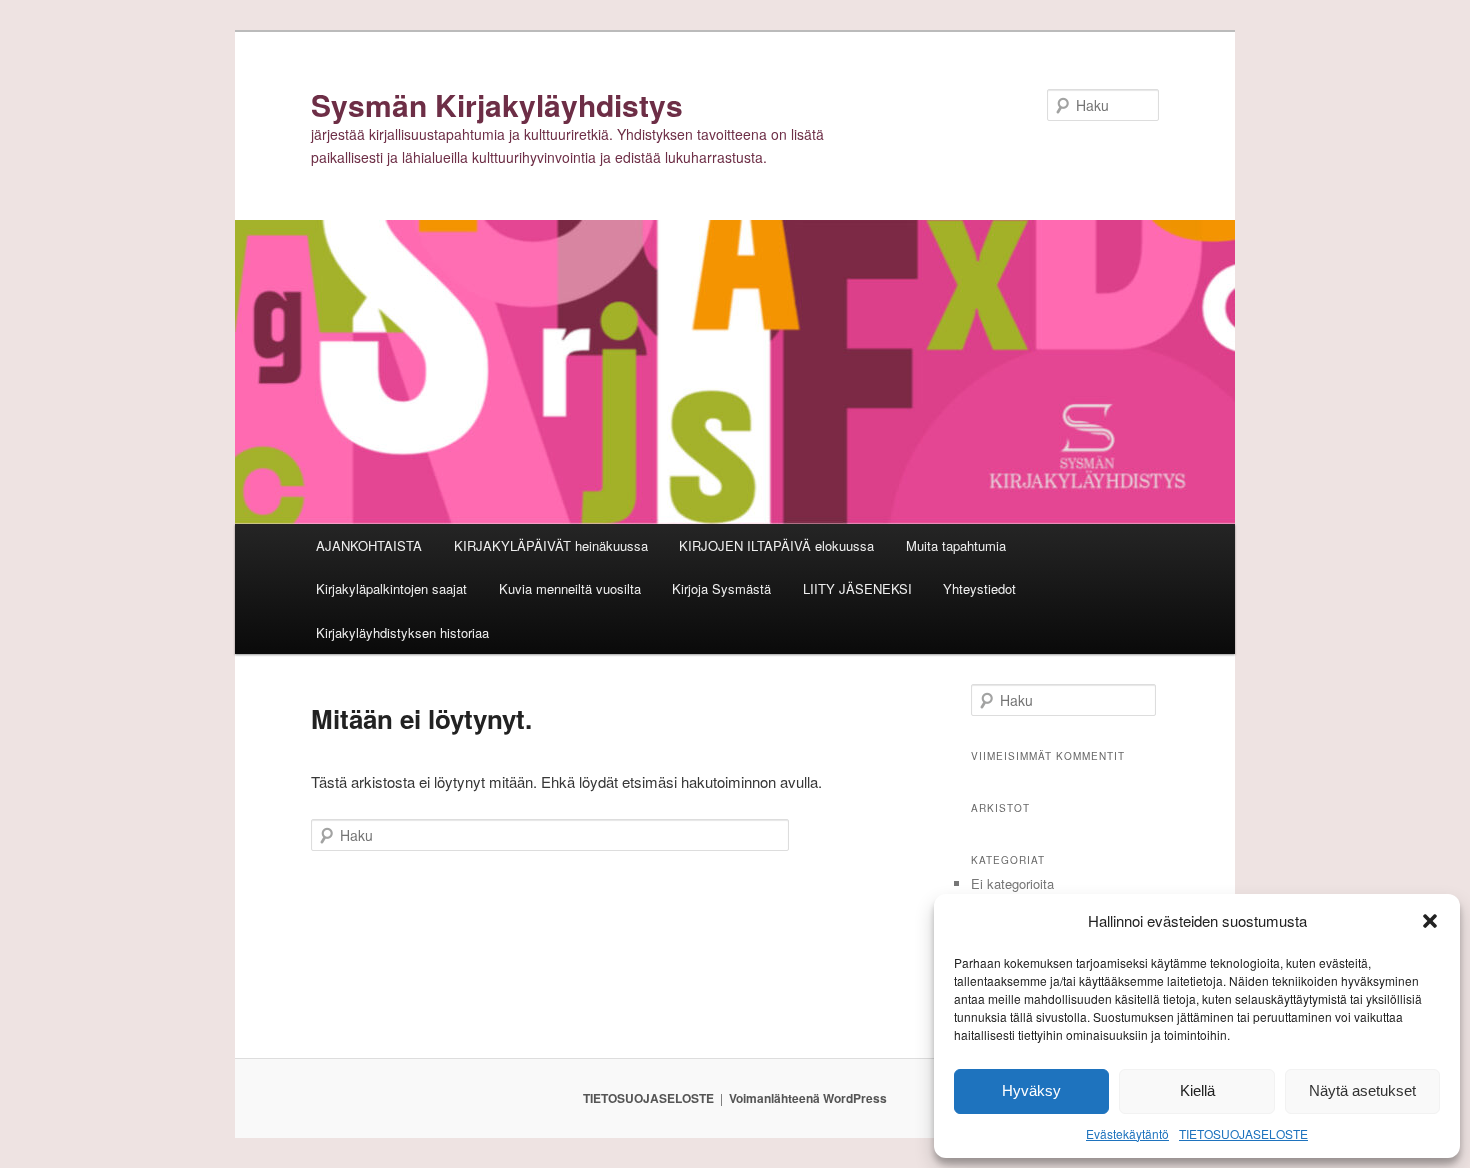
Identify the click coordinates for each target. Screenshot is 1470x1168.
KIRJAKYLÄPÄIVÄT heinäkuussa (551, 545)
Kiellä (1197, 1090)
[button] (1430, 921)
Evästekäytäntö (1127, 1133)
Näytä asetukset (1362, 1090)
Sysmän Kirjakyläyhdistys (497, 104)
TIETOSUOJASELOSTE (1243, 1133)
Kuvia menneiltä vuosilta (570, 588)
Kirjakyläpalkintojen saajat (391, 588)
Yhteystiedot (979, 588)
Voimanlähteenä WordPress (808, 1098)
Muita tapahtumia (956, 545)
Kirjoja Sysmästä (721, 588)
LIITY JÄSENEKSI (857, 588)
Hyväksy (1031, 1090)
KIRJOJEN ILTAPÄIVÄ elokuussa (776, 545)
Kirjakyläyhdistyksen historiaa (402, 632)
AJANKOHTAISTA (369, 545)
